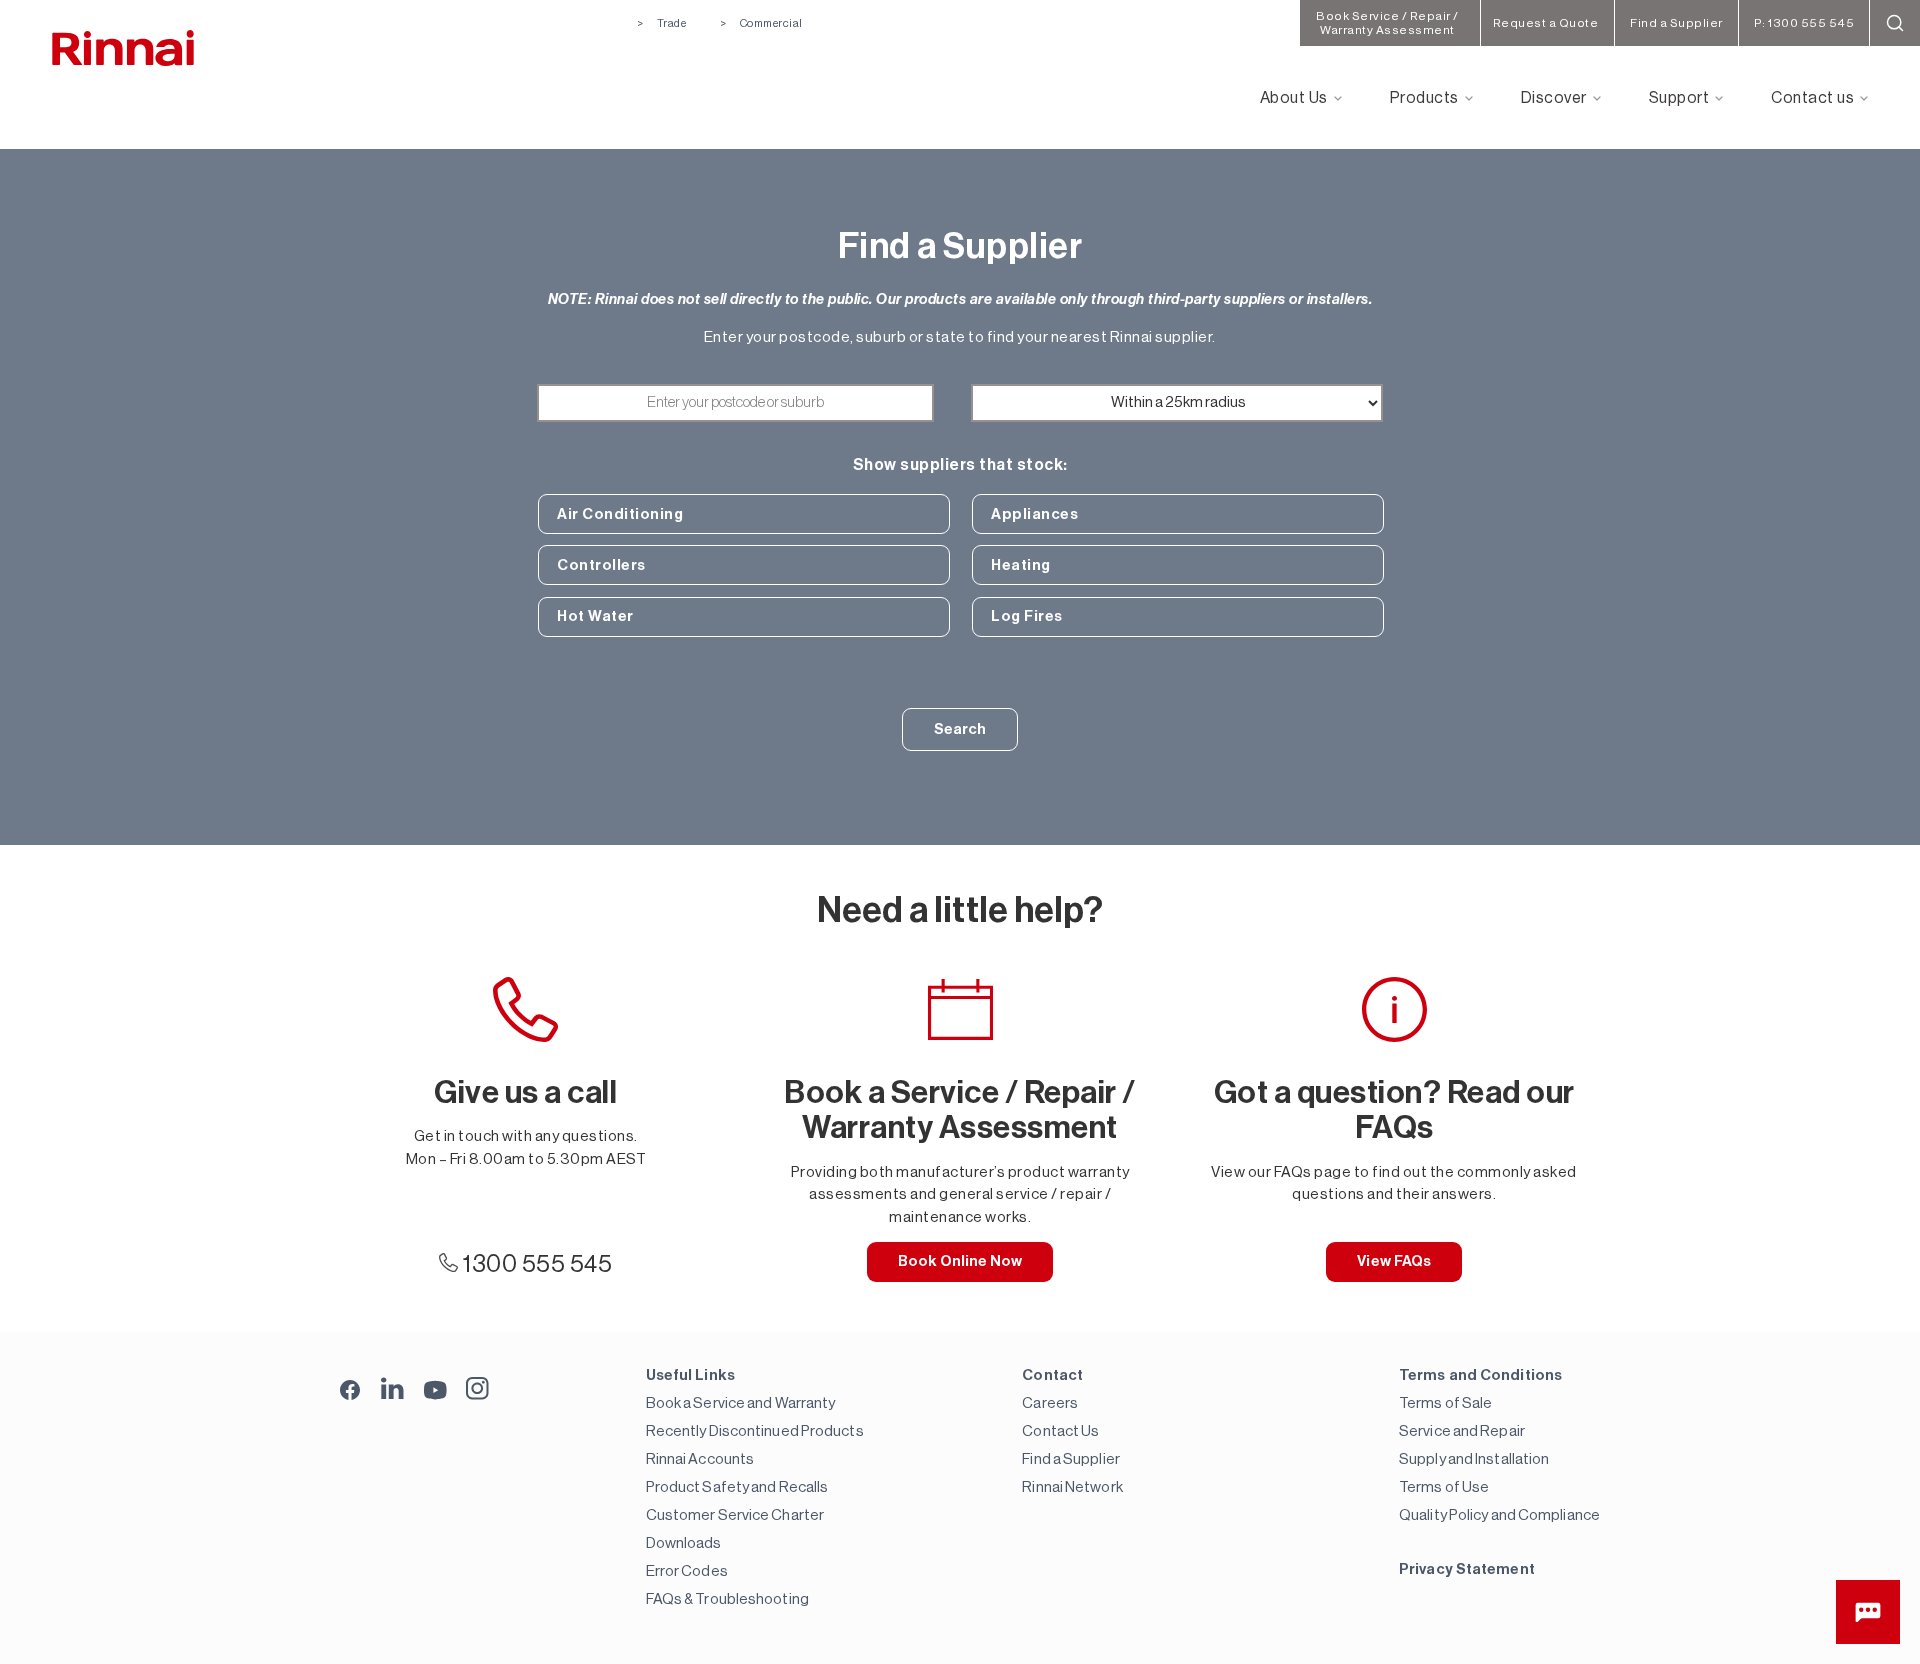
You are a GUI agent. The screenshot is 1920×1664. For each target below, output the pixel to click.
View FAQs (1393, 1261)
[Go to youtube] (435, 1388)
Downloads (684, 1543)
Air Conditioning (620, 514)
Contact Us (1060, 1431)
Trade (671, 23)
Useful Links (690, 1375)
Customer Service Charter (735, 1515)
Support (1679, 98)
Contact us (1812, 98)
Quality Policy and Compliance (1499, 1515)
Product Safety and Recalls (737, 1487)
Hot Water (595, 616)
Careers (1050, 1403)
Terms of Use (1444, 1487)
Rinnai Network (1072, 1487)
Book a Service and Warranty (741, 1403)
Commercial (771, 23)
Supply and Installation (1474, 1459)
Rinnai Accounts (700, 1459)
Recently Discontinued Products (755, 1431)
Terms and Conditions (1480, 1375)
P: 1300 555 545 (1804, 23)
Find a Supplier (1071, 1459)
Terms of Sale (1445, 1403)
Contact (1052, 1375)
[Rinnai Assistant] (1868, 1612)
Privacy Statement (1467, 1569)
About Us (1294, 98)
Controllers (601, 565)
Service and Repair (1462, 1431)
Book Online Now (960, 1261)
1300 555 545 (537, 1264)
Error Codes (687, 1571)
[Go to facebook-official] (350, 1391)
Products (1424, 98)
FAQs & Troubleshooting (727, 1599)
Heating (1021, 565)
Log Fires (1027, 616)
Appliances (1034, 514)
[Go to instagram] (477, 1388)
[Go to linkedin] (392, 1388)
